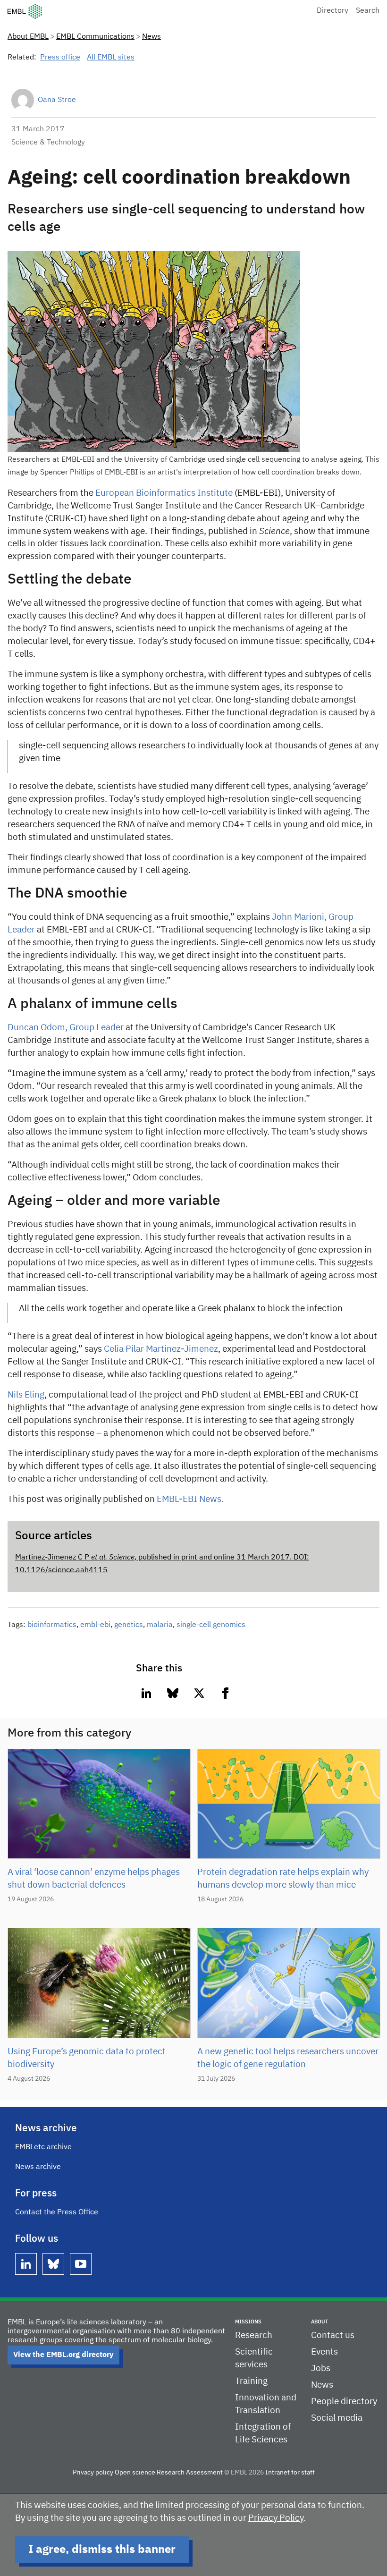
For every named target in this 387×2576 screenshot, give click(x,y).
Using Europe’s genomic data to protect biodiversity (87, 2058)
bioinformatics (52, 1625)
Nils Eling (26, 1395)
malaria (160, 1625)
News (151, 37)
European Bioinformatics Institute (164, 493)
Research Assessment (190, 2473)
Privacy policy (93, 2473)
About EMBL (28, 37)
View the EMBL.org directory (63, 2355)
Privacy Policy (276, 2518)
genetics (129, 1625)
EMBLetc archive (43, 2147)
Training (251, 2381)
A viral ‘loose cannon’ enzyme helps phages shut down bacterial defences (94, 1879)
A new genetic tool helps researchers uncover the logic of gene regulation (288, 2058)
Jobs (321, 2368)
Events (324, 2352)
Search (368, 11)
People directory (344, 2402)
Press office (60, 58)
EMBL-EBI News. (190, 1499)
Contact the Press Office (57, 2212)
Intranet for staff (290, 2473)
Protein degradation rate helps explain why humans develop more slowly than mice (283, 1879)
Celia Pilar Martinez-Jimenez (161, 1349)
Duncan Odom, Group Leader (66, 1028)
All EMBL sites (111, 58)
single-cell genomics (211, 1625)
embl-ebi (95, 1625)
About (320, 2322)
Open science (135, 2473)
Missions (248, 2322)
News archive (38, 2167)
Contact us (333, 2335)
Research (254, 2335)
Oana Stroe (57, 100)
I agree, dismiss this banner (102, 2550)
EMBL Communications (95, 37)
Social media (337, 2418)
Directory (332, 11)
